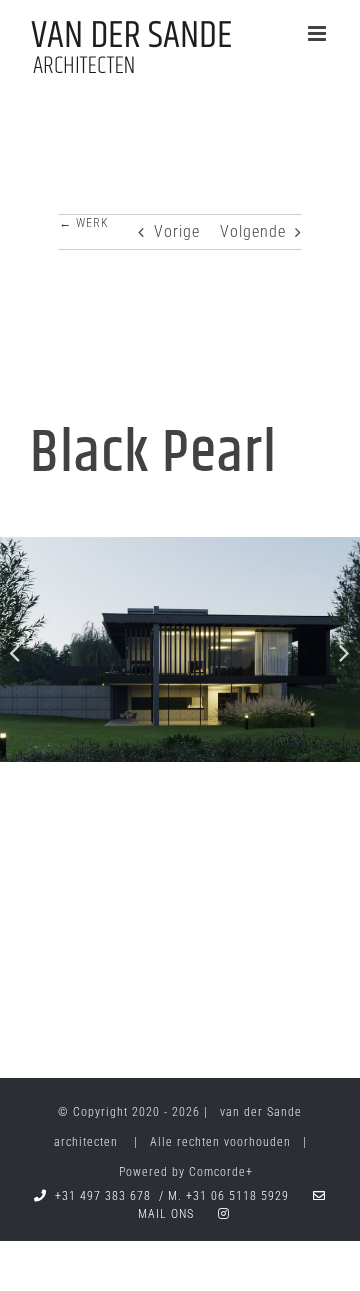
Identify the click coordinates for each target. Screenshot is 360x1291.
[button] (15, 652)
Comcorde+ (221, 1172)
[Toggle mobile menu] (319, 33)
